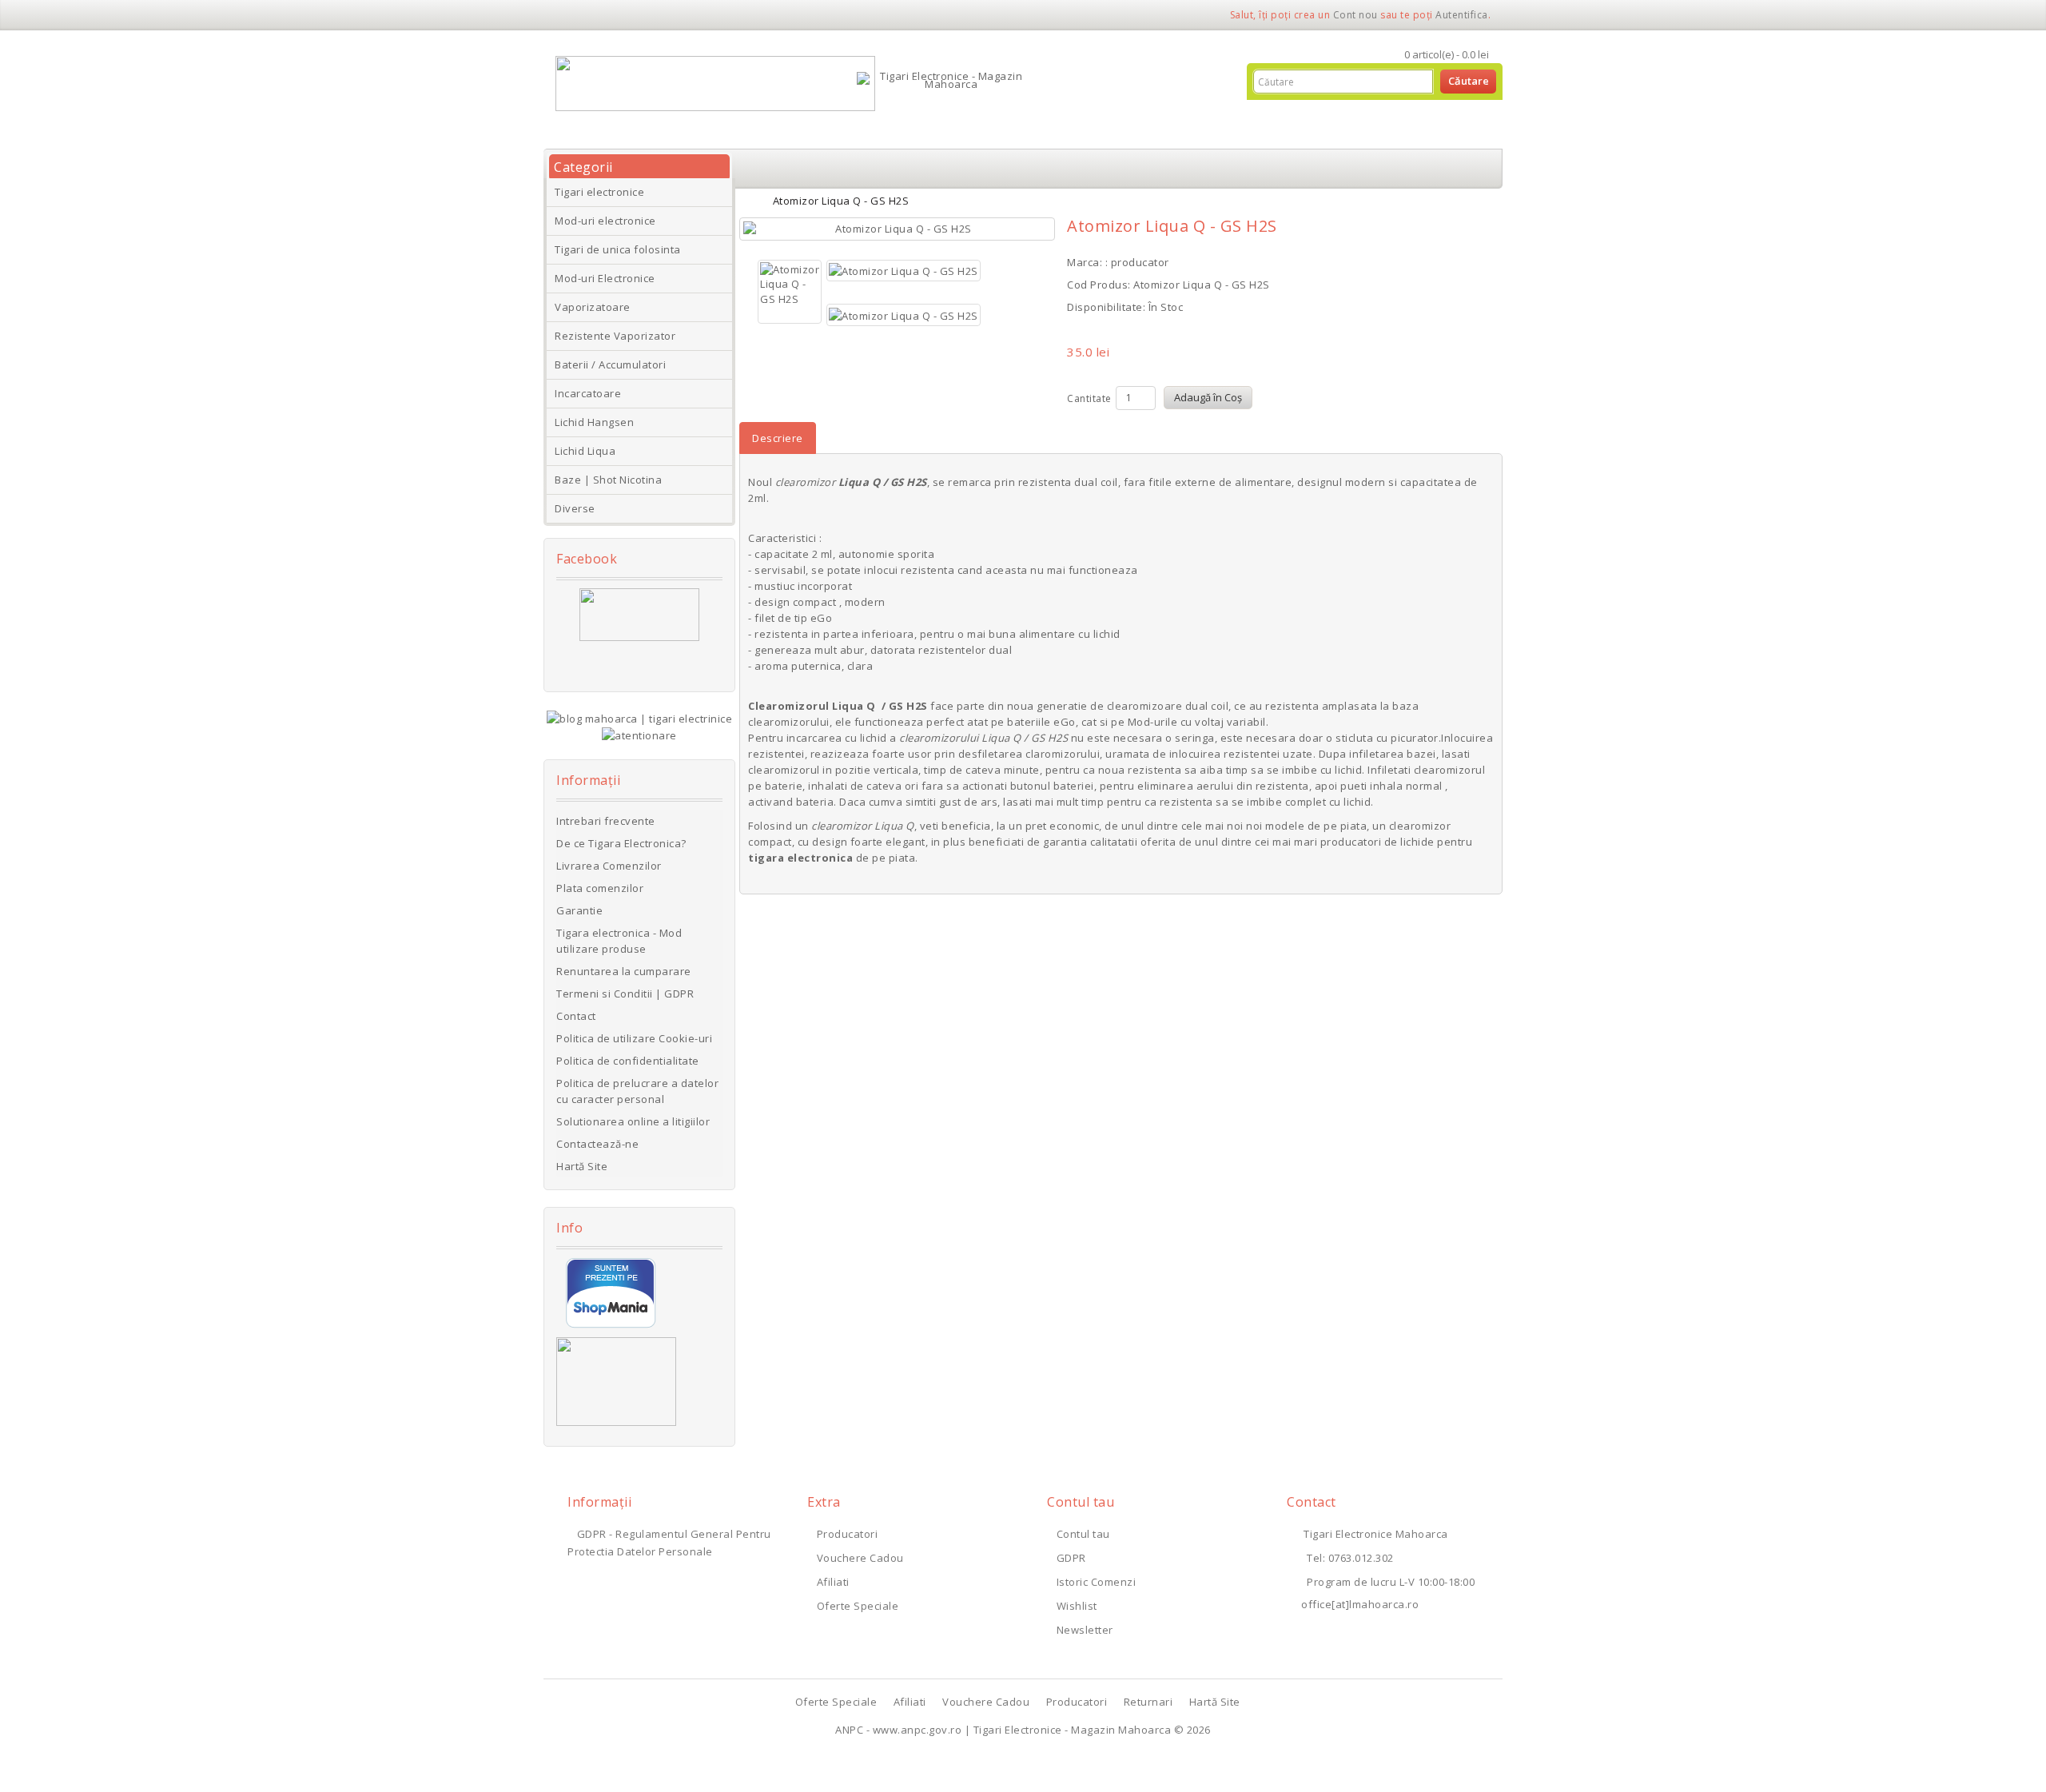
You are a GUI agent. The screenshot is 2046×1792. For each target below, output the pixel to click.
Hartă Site (582, 1166)
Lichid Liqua (585, 451)
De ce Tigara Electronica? (621, 843)
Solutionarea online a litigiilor (633, 1121)
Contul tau (1083, 1534)
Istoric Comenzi (1096, 1582)
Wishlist (1077, 1606)
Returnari (1148, 1702)
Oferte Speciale (858, 1606)
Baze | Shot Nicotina (608, 480)
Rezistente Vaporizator (615, 336)
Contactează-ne (597, 1144)
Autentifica (1462, 15)
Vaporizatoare (593, 307)
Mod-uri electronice (605, 221)
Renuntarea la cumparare (624, 971)
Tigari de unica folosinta (618, 249)
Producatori (847, 1534)
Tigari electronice (599, 192)
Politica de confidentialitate (628, 1061)
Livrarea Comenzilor (609, 866)
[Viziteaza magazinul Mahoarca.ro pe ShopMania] (611, 1292)
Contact (576, 1016)
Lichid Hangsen (594, 422)
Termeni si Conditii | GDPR (625, 994)
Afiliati (833, 1582)
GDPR (1071, 1558)
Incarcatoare (588, 393)
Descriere (778, 438)
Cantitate (1089, 398)
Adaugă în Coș (1208, 397)
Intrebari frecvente (606, 821)
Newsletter (1085, 1630)
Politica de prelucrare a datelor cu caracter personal (637, 1091)
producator (1140, 262)
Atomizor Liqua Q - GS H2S (841, 201)
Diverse (575, 508)
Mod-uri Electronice (605, 278)
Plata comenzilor (600, 888)
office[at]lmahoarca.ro (1360, 1604)
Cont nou (1355, 15)
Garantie (579, 910)
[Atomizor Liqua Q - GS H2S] (897, 229)
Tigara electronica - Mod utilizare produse (619, 941)
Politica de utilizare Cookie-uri (634, 1038)
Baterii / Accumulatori (610, 364)
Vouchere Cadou (860, 1558)
